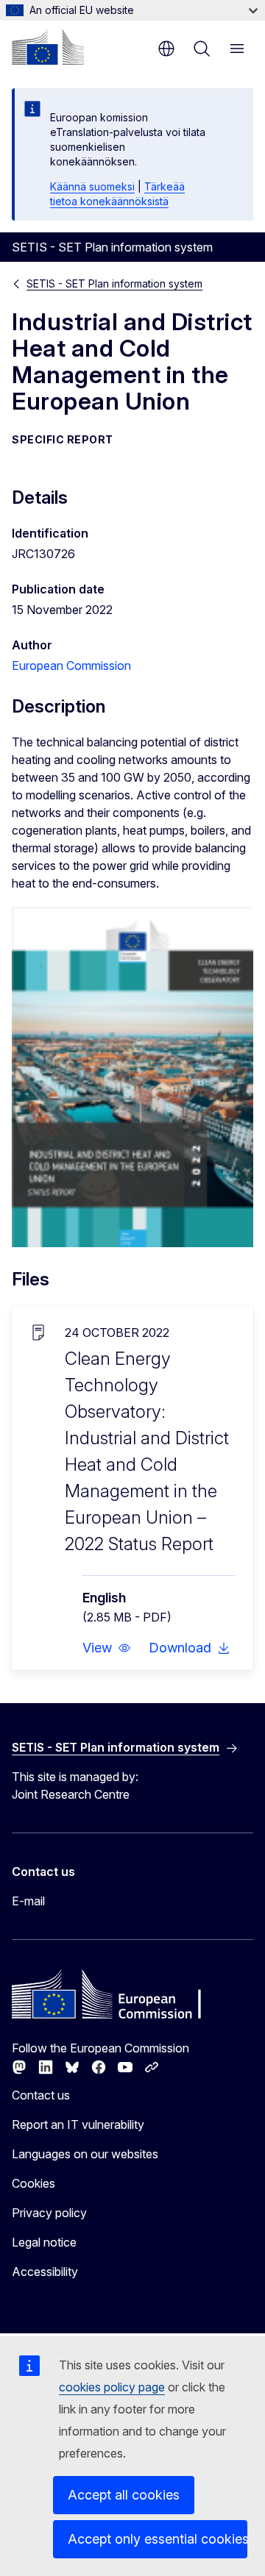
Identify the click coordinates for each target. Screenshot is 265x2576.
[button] (107, 1648)
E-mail (28, 1901)
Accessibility (45, 2272)
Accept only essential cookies (158, 2539)
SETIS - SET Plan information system (114, 283)
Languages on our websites (85, 2154)
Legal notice (44, 2242)
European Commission (71, 666)
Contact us (41, 2095)
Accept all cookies (124, 2495)
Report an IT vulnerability (78, 2124)
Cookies (33, 2183)
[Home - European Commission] (48, 47)
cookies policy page (112, 2387)
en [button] (166, 49)
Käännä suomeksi (92, 186)
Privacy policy (49, 2213)
